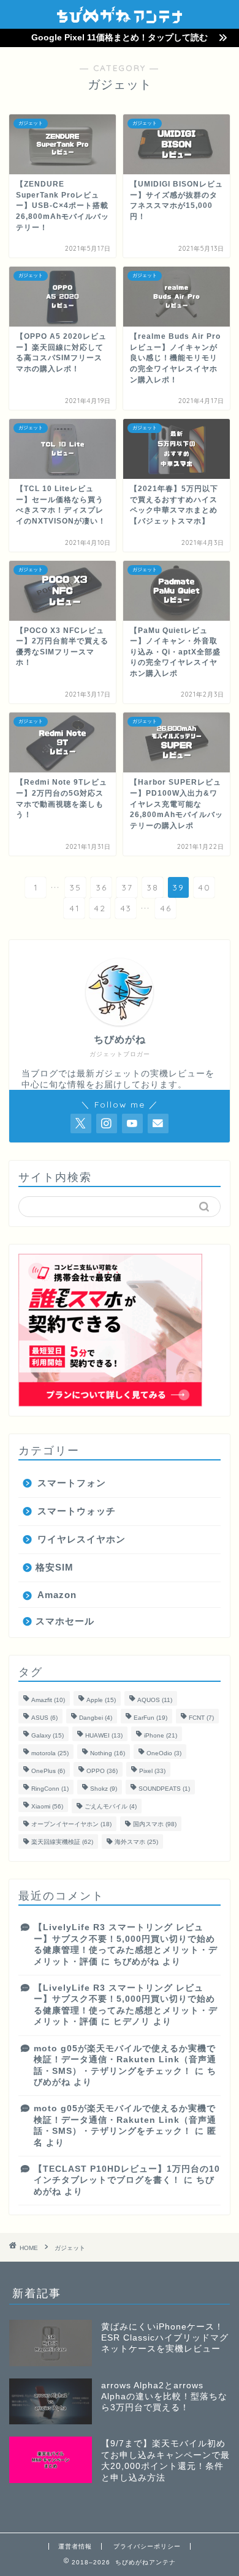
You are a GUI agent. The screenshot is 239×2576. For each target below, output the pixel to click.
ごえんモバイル (111, 1806)
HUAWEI (104, 1735)
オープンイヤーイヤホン (71, 1824)
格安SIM (55, 1567)
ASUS (44, 1718)
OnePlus (48, 1771)
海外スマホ (136, 1842)
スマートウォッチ (77, 1511)
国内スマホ (155, 1824)
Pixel (152, 1771)
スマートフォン (72, 1483)
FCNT (201, 1718)
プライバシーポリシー (147, 2546)
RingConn (50, 1789)
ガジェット (70, 2248)
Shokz (104, 1789)
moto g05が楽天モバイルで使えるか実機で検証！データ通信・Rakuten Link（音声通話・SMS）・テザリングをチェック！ (125, 2060)
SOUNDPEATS (164, 1789)
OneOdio (164, 1753)
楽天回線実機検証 (62, 1842)
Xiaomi (47, 1806)
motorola (50, 1753)
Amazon (57, 1595)
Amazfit (48, 1700)
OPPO (102, 1771)
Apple (101, 1700)
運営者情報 (75, 2546)
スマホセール (65, 1621)
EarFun (150, 1718)
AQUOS (155, 1700)
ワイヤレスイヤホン (82, 1539)
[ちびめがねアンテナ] (120, 19)
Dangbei (96, 1718)
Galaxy (47, 1735)
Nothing (108, 1753)
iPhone (161, 1735)
